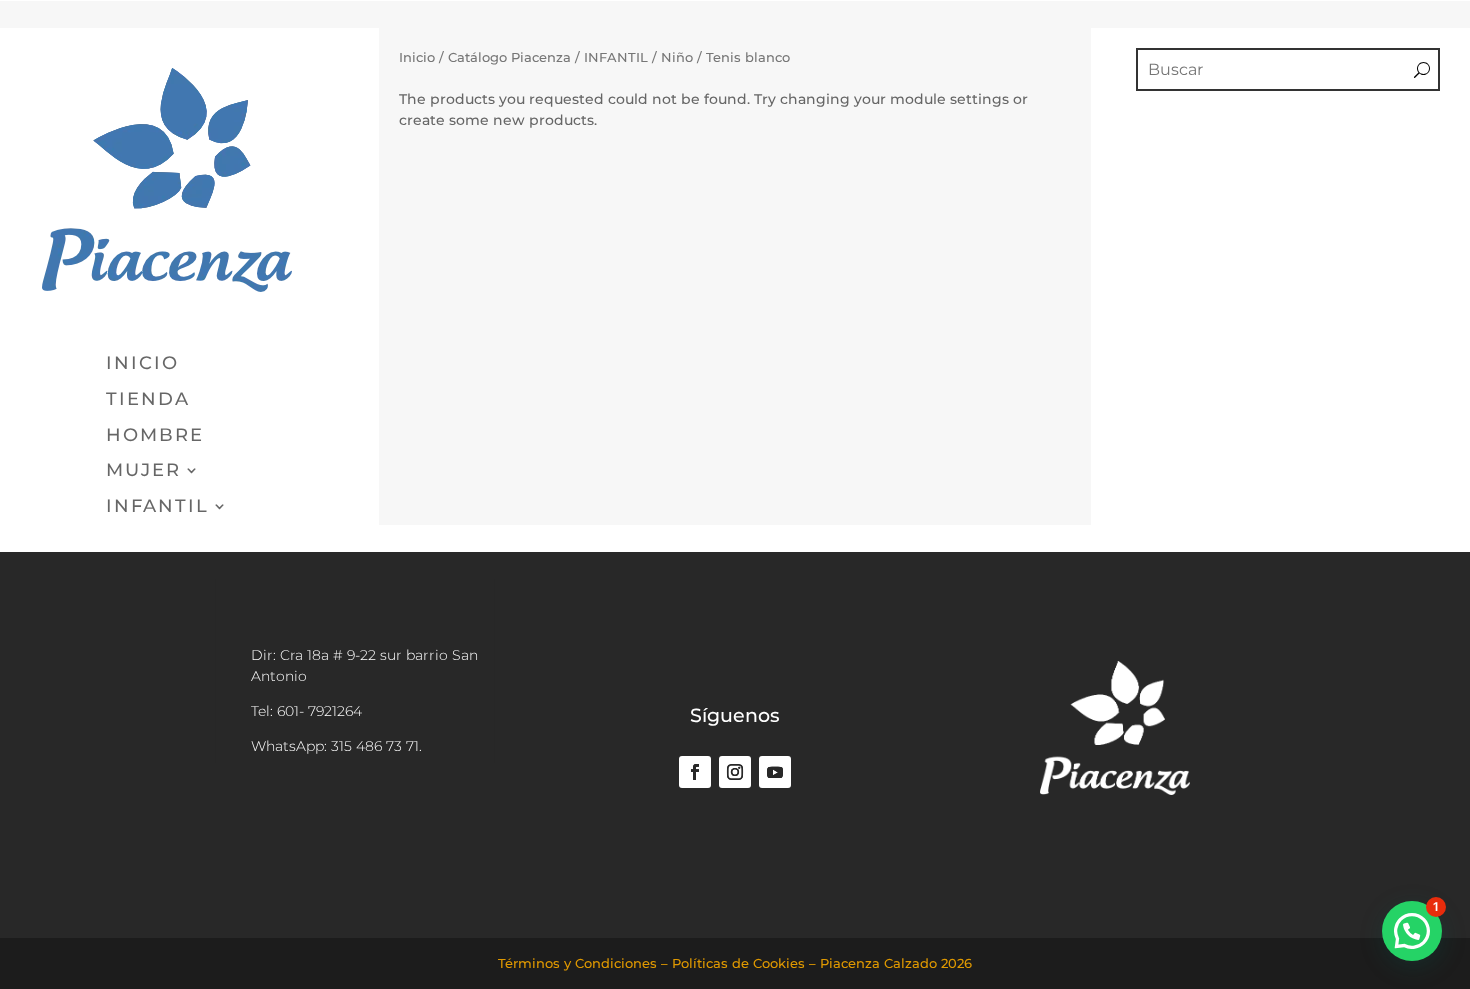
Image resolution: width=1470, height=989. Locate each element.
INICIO (142, 364)
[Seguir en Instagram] (735, 772)
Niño (677, 57)
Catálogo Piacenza (509, 57)
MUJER (143, 471)
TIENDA (148, 400)
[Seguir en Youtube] (775, 772)
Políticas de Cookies (738, 963)
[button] (1412, 931)
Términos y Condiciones (577, 963)
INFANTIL (157, 507)
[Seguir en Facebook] (695, 772)
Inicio (417, 57)
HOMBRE (155, 436)
